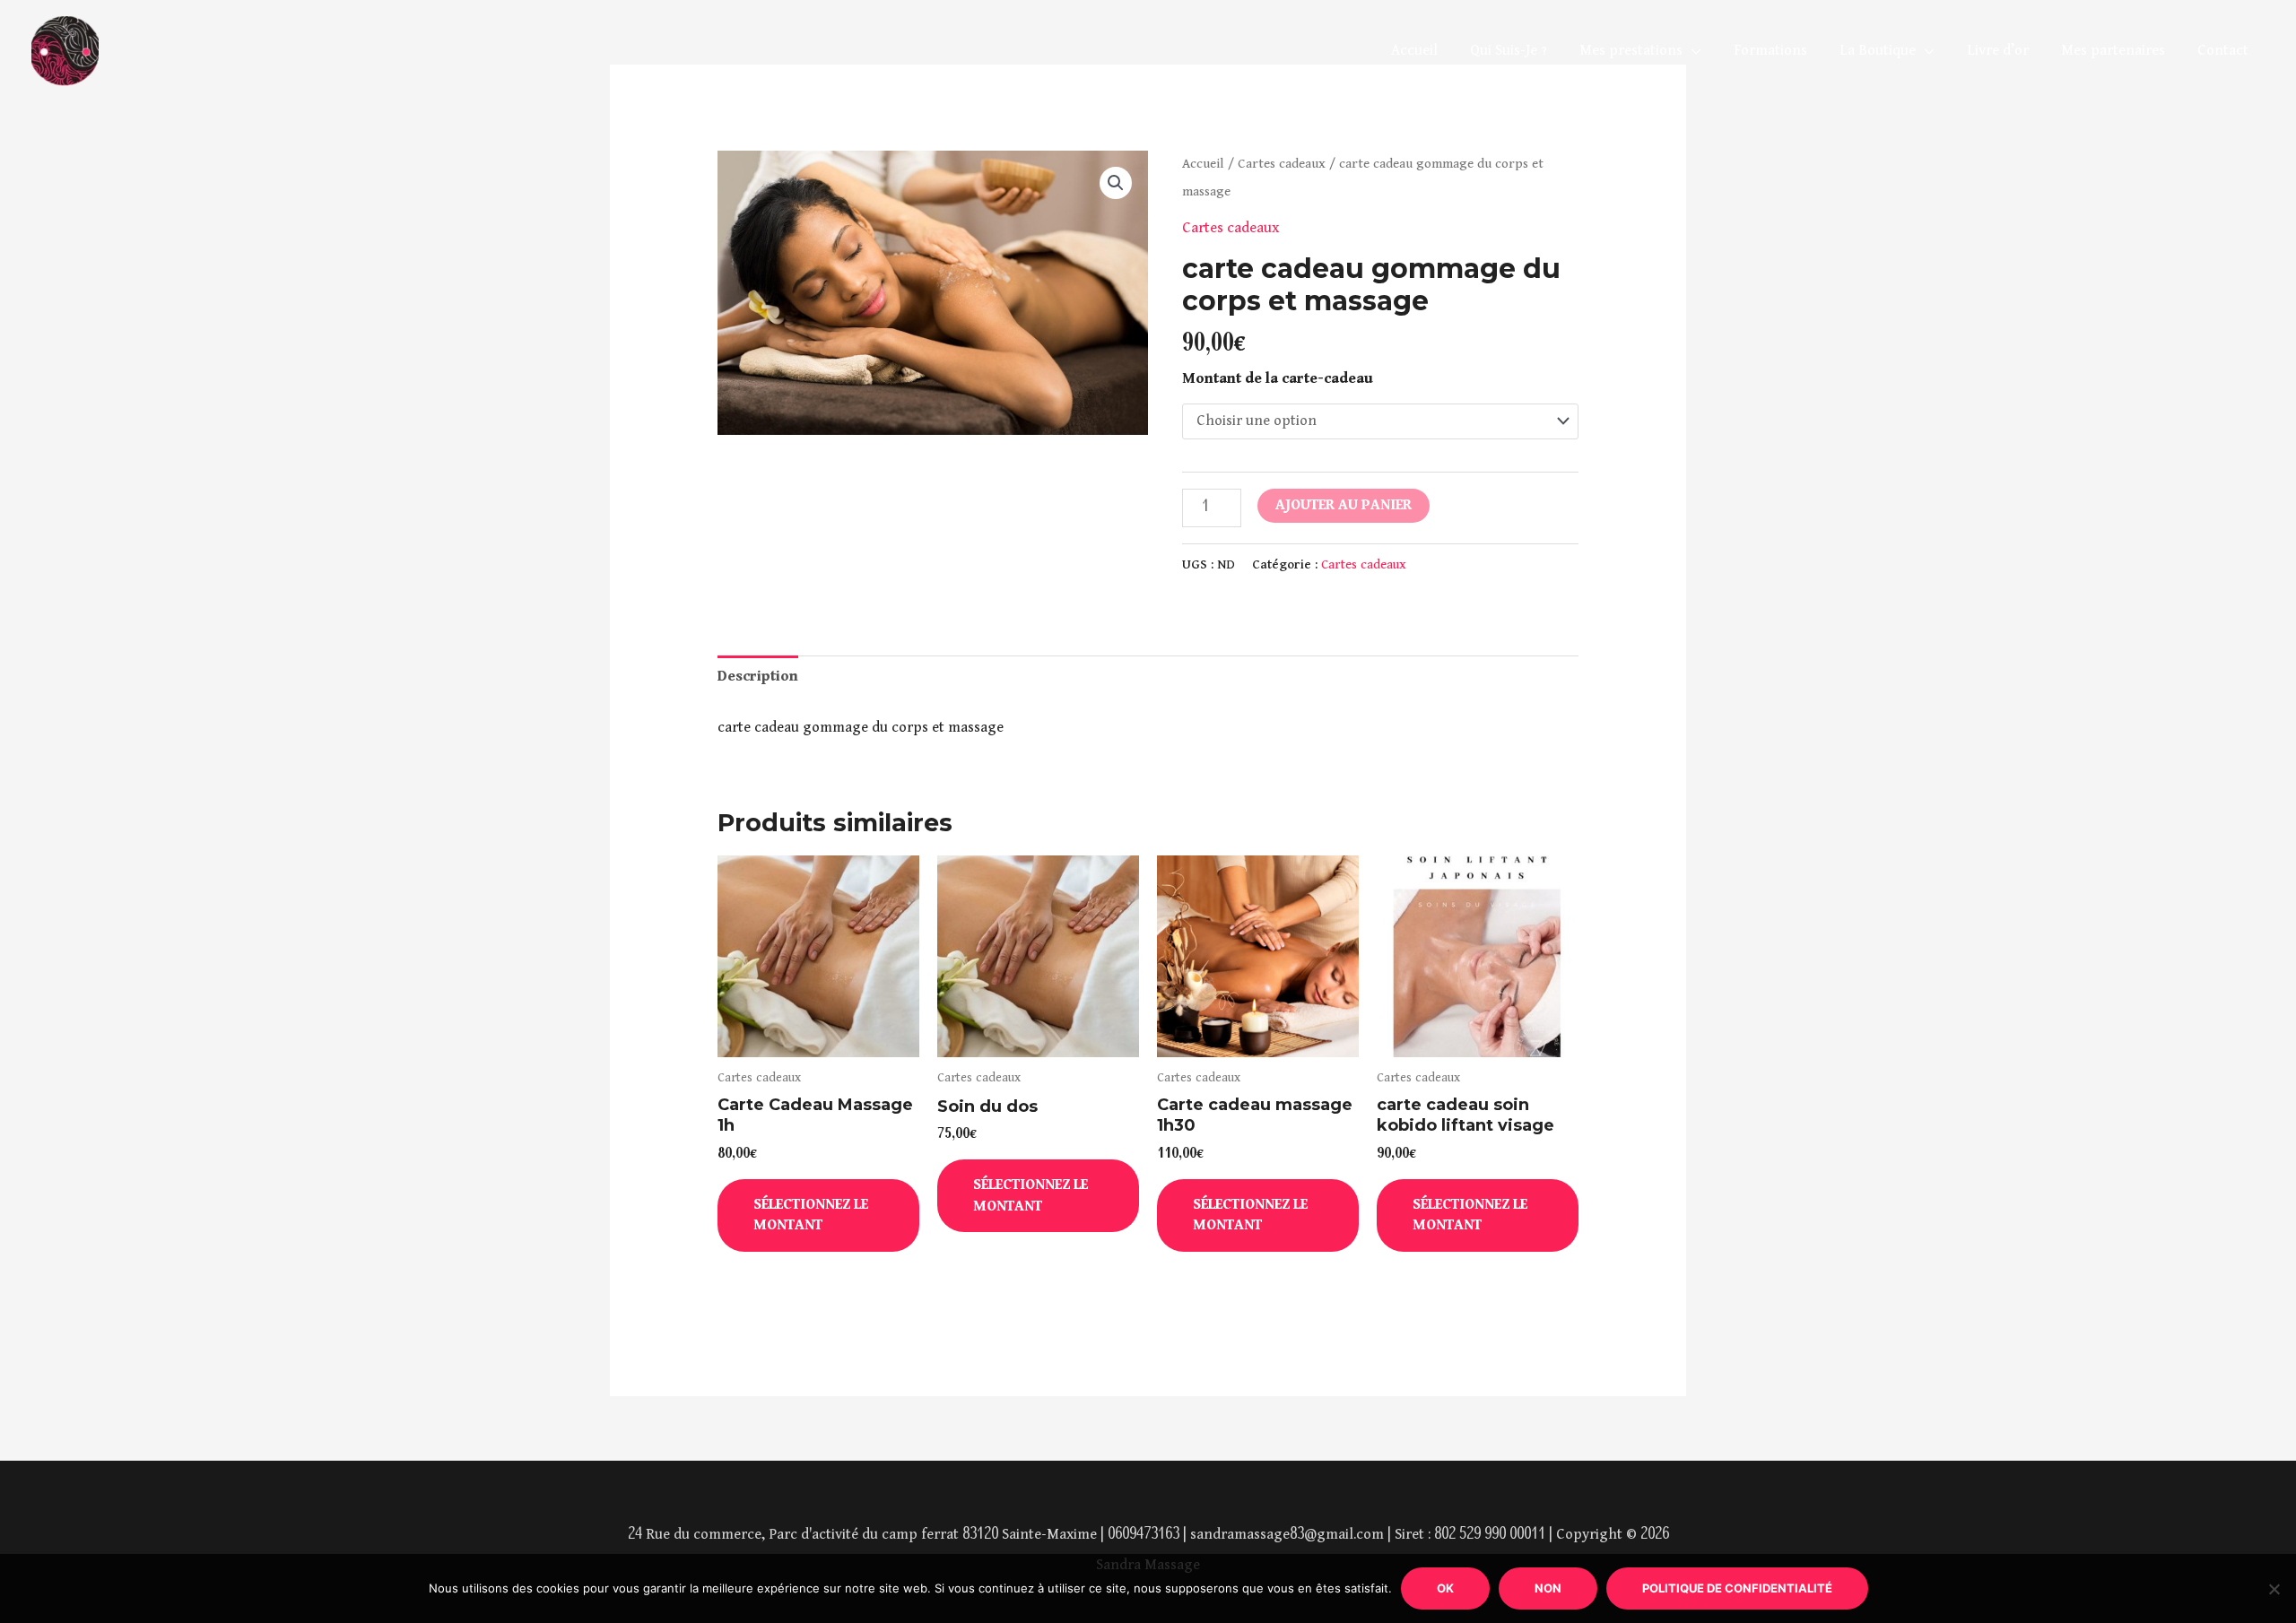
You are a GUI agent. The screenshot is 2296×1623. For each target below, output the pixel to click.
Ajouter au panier (1344, 505)
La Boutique (1878, 51)
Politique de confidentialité (1737, 1588)
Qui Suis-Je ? (1509, 51)
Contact (2223, 51)
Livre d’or (1998, 51)
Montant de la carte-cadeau (1278, 379)
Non (1548, 1588)
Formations (1770, 51)
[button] (1116, 183)
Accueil (1414, 51)
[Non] (2274, 1589)
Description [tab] (758, 677)
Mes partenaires (2113, 51)
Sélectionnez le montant (811, 1215)
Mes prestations (1631, 51)
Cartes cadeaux (1282, 164)
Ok (1445, 1588)
